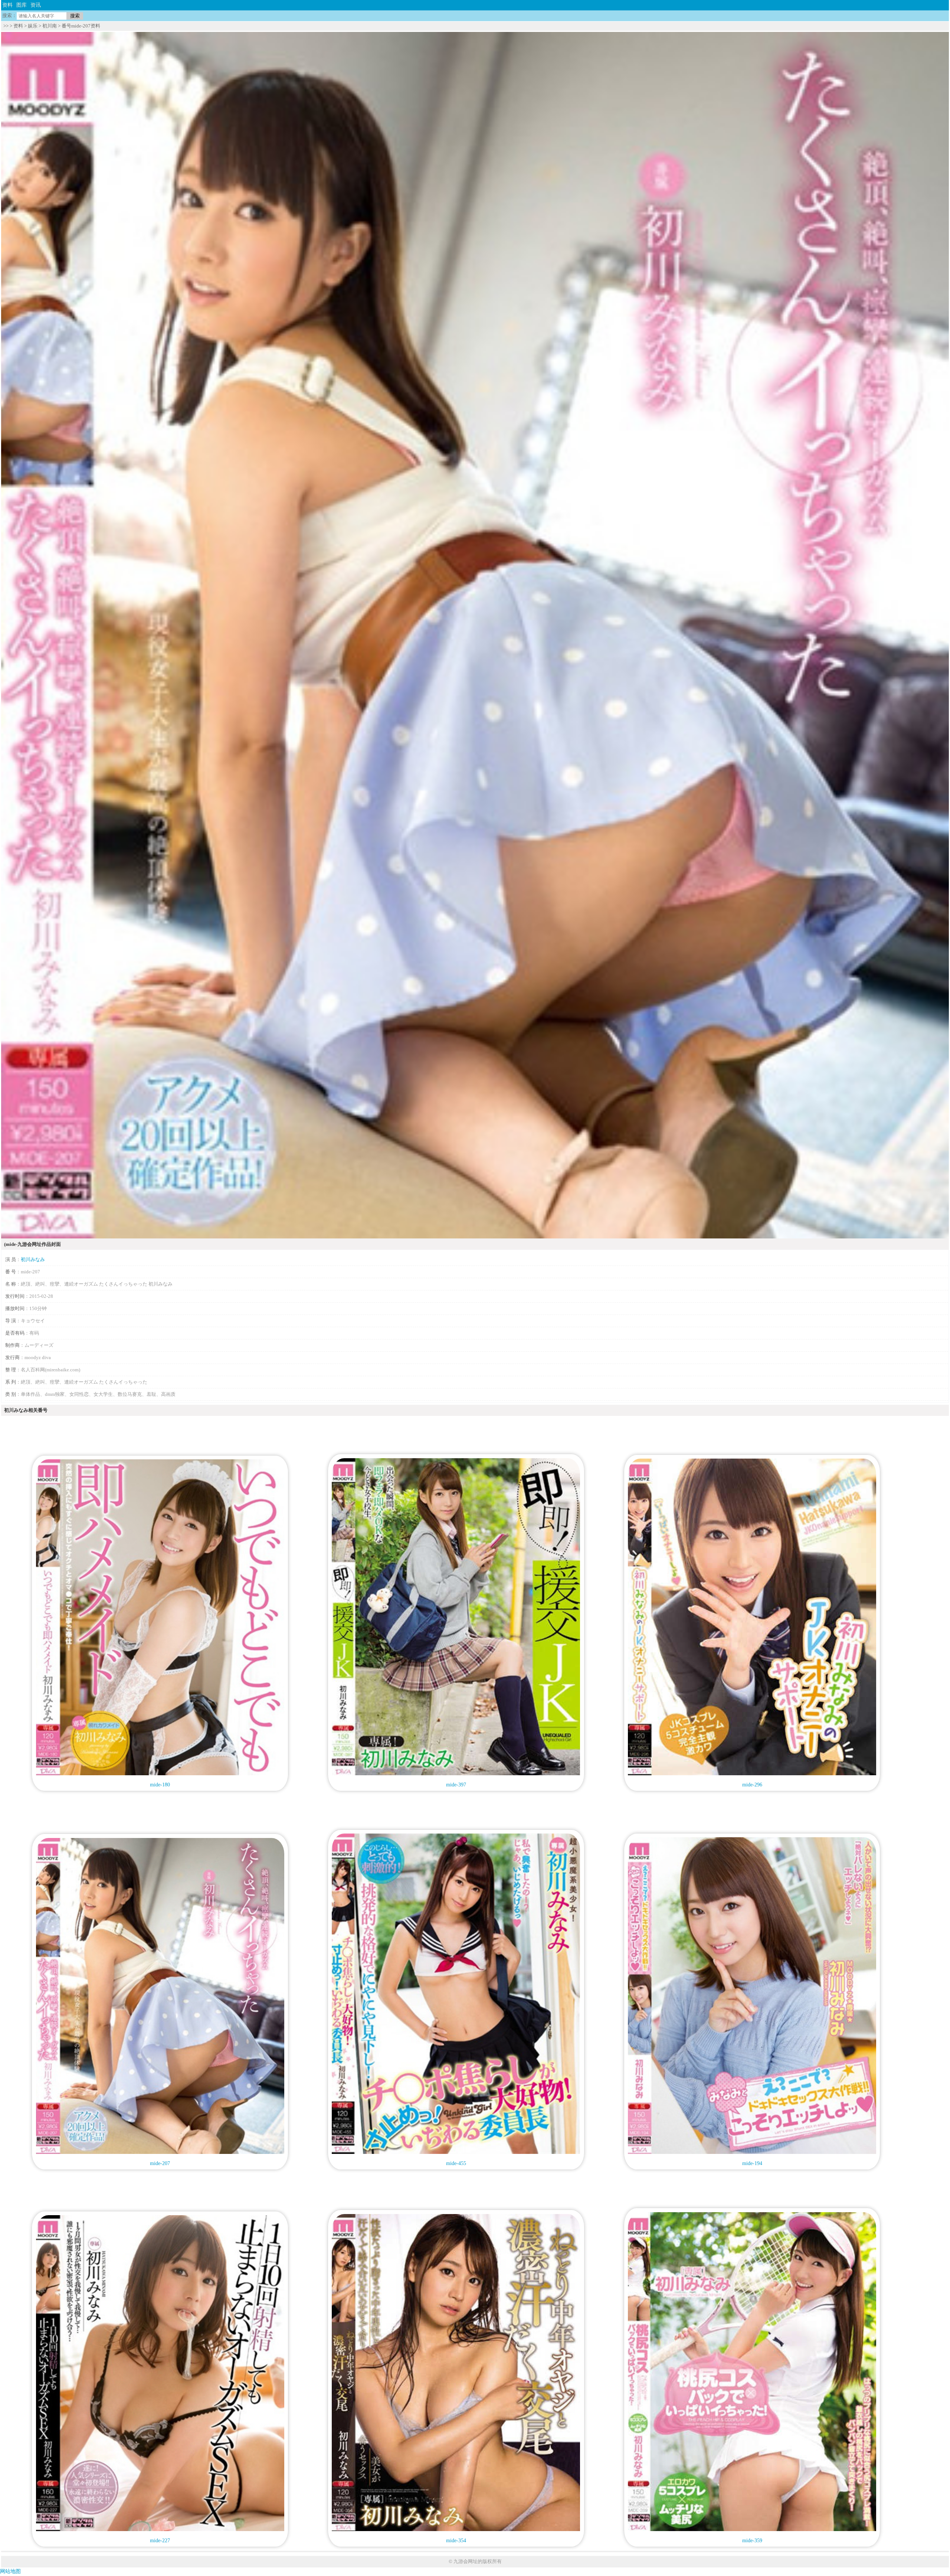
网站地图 (10, 2571)
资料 (7, 5)
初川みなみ (33, 1259)
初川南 (50, 26)
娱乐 (33, 26)
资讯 (36, 5)
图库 (22, 5)
